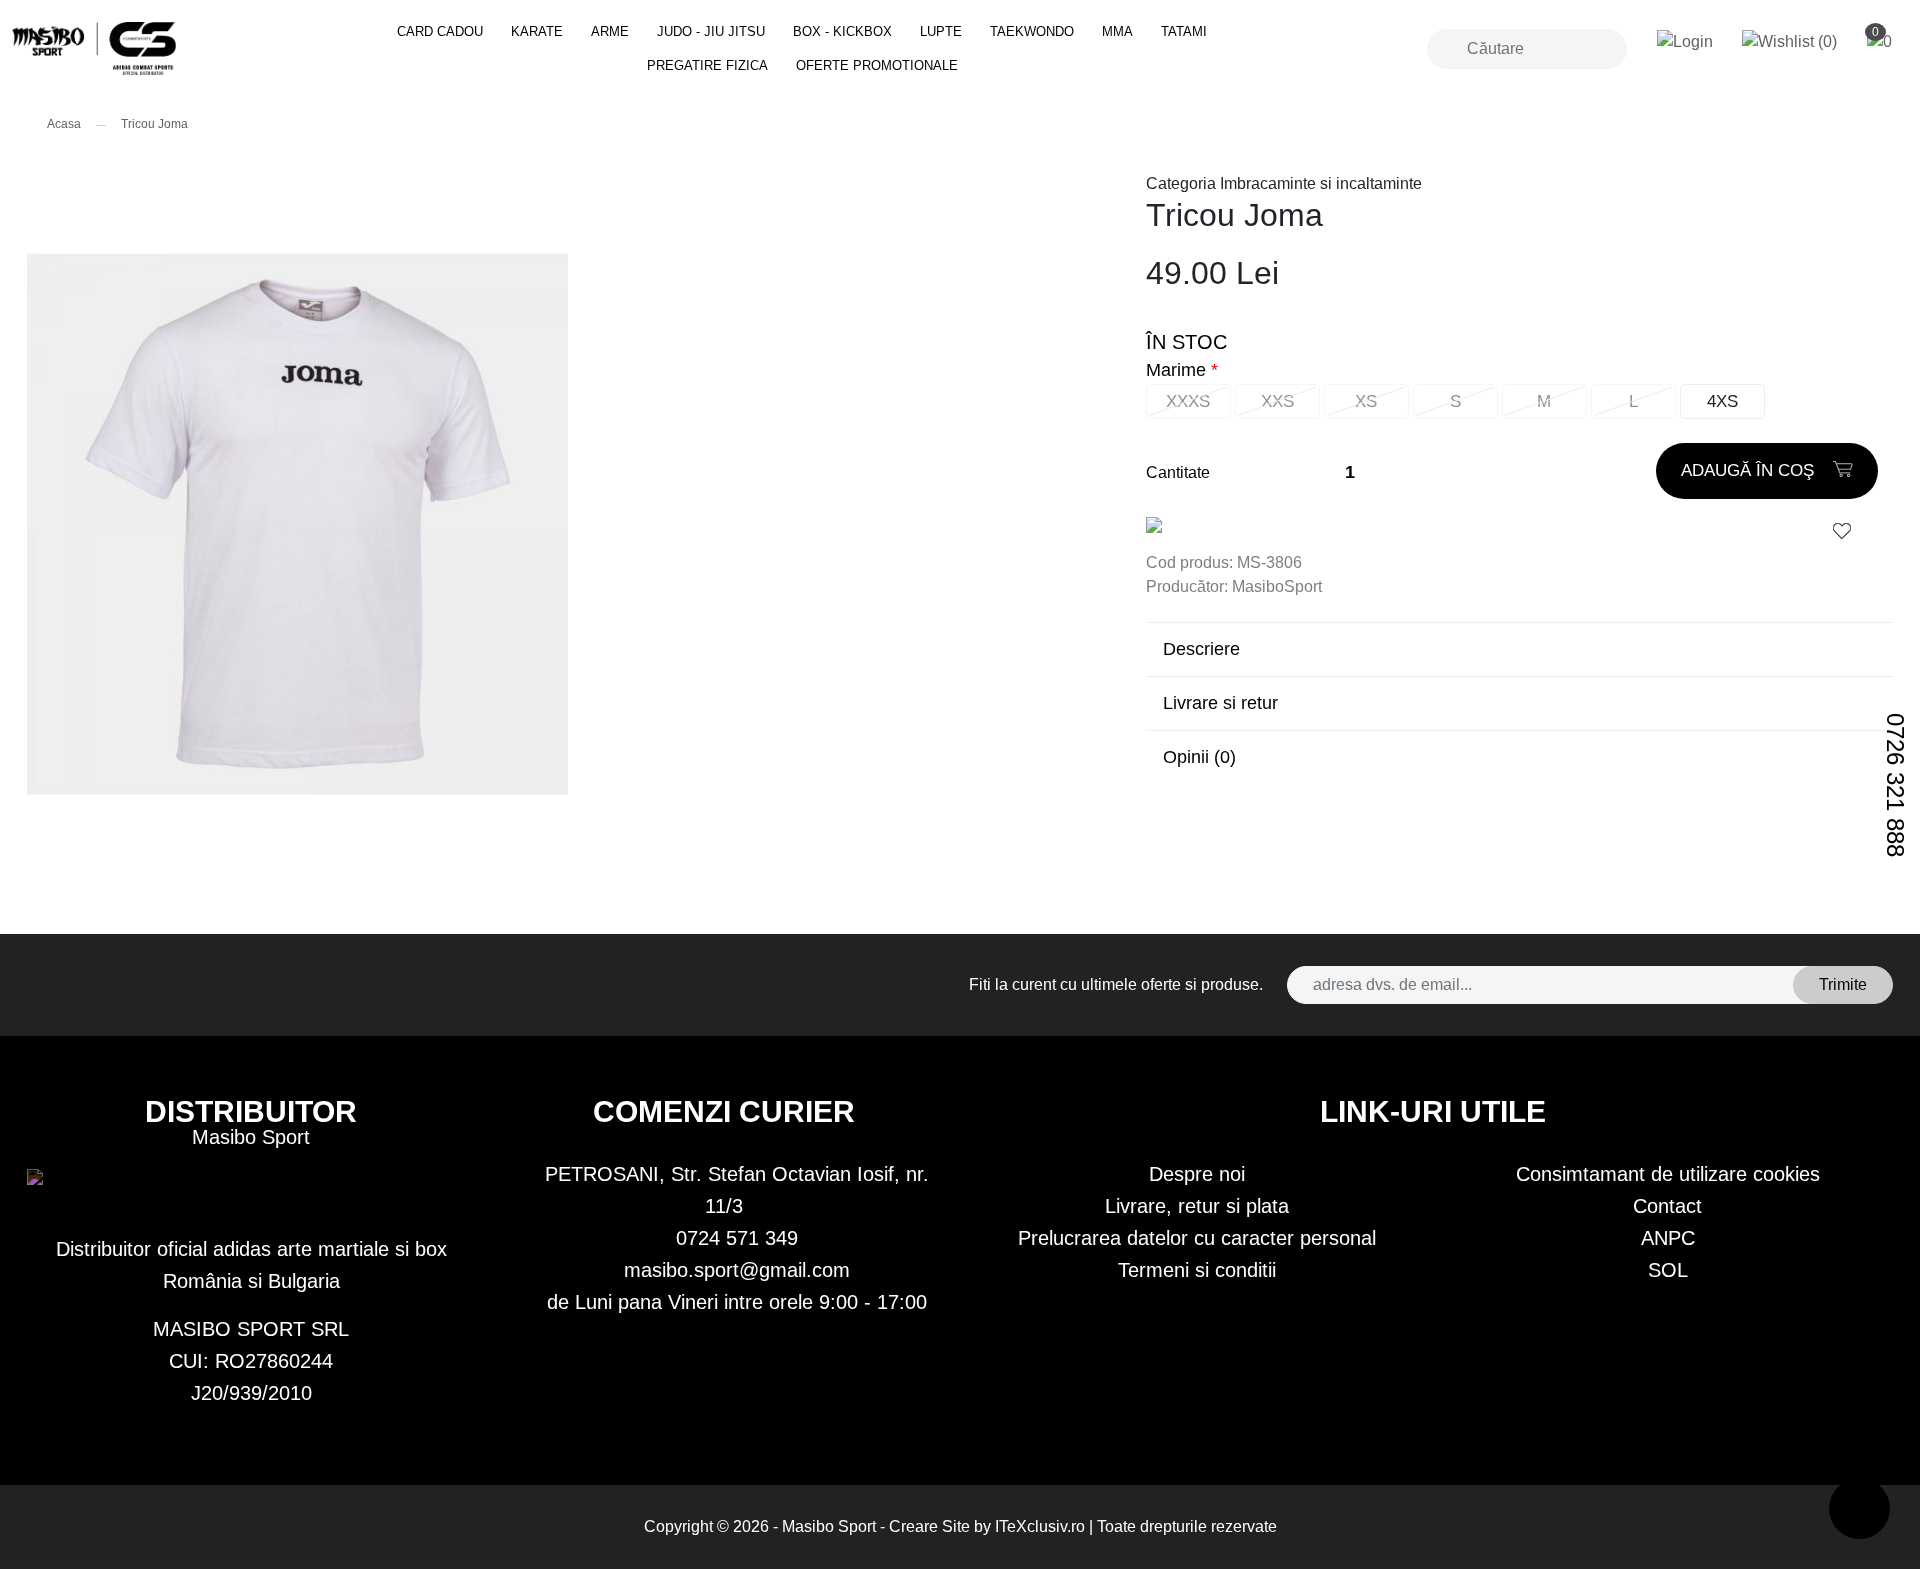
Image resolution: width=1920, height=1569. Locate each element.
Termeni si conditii (1197, 1270)
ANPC (1668, 1238)
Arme (610, 31)
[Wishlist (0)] (1789, 42)
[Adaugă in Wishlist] (1842, 530)
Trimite (1843, 984)
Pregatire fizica (707, 65)
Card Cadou (440, 31)
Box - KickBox (842, 31)
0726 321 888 (1895, 785)
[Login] (1685, 42)
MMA (1117, 31)
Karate (537, 31)
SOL (1668, 1270)
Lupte (941, 31)
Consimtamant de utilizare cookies (1668, 1174)
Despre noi (1197, 1174)
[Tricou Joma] (172, 48)
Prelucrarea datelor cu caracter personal (1197, 1238)
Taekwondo (1032, 31)
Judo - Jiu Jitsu (711, 31)
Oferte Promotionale (877, 65)
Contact (1667, 1206)
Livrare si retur (1220, 703)
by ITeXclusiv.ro (1029, 1526)
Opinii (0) (1199, 757)
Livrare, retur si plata (1197, 1206)
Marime (1176, 370)
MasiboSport (1277, 586)
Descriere (1201, 649)
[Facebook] (53, 985)
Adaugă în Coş (1750, 470)
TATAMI (1184, 31)
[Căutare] (1444, 49)
